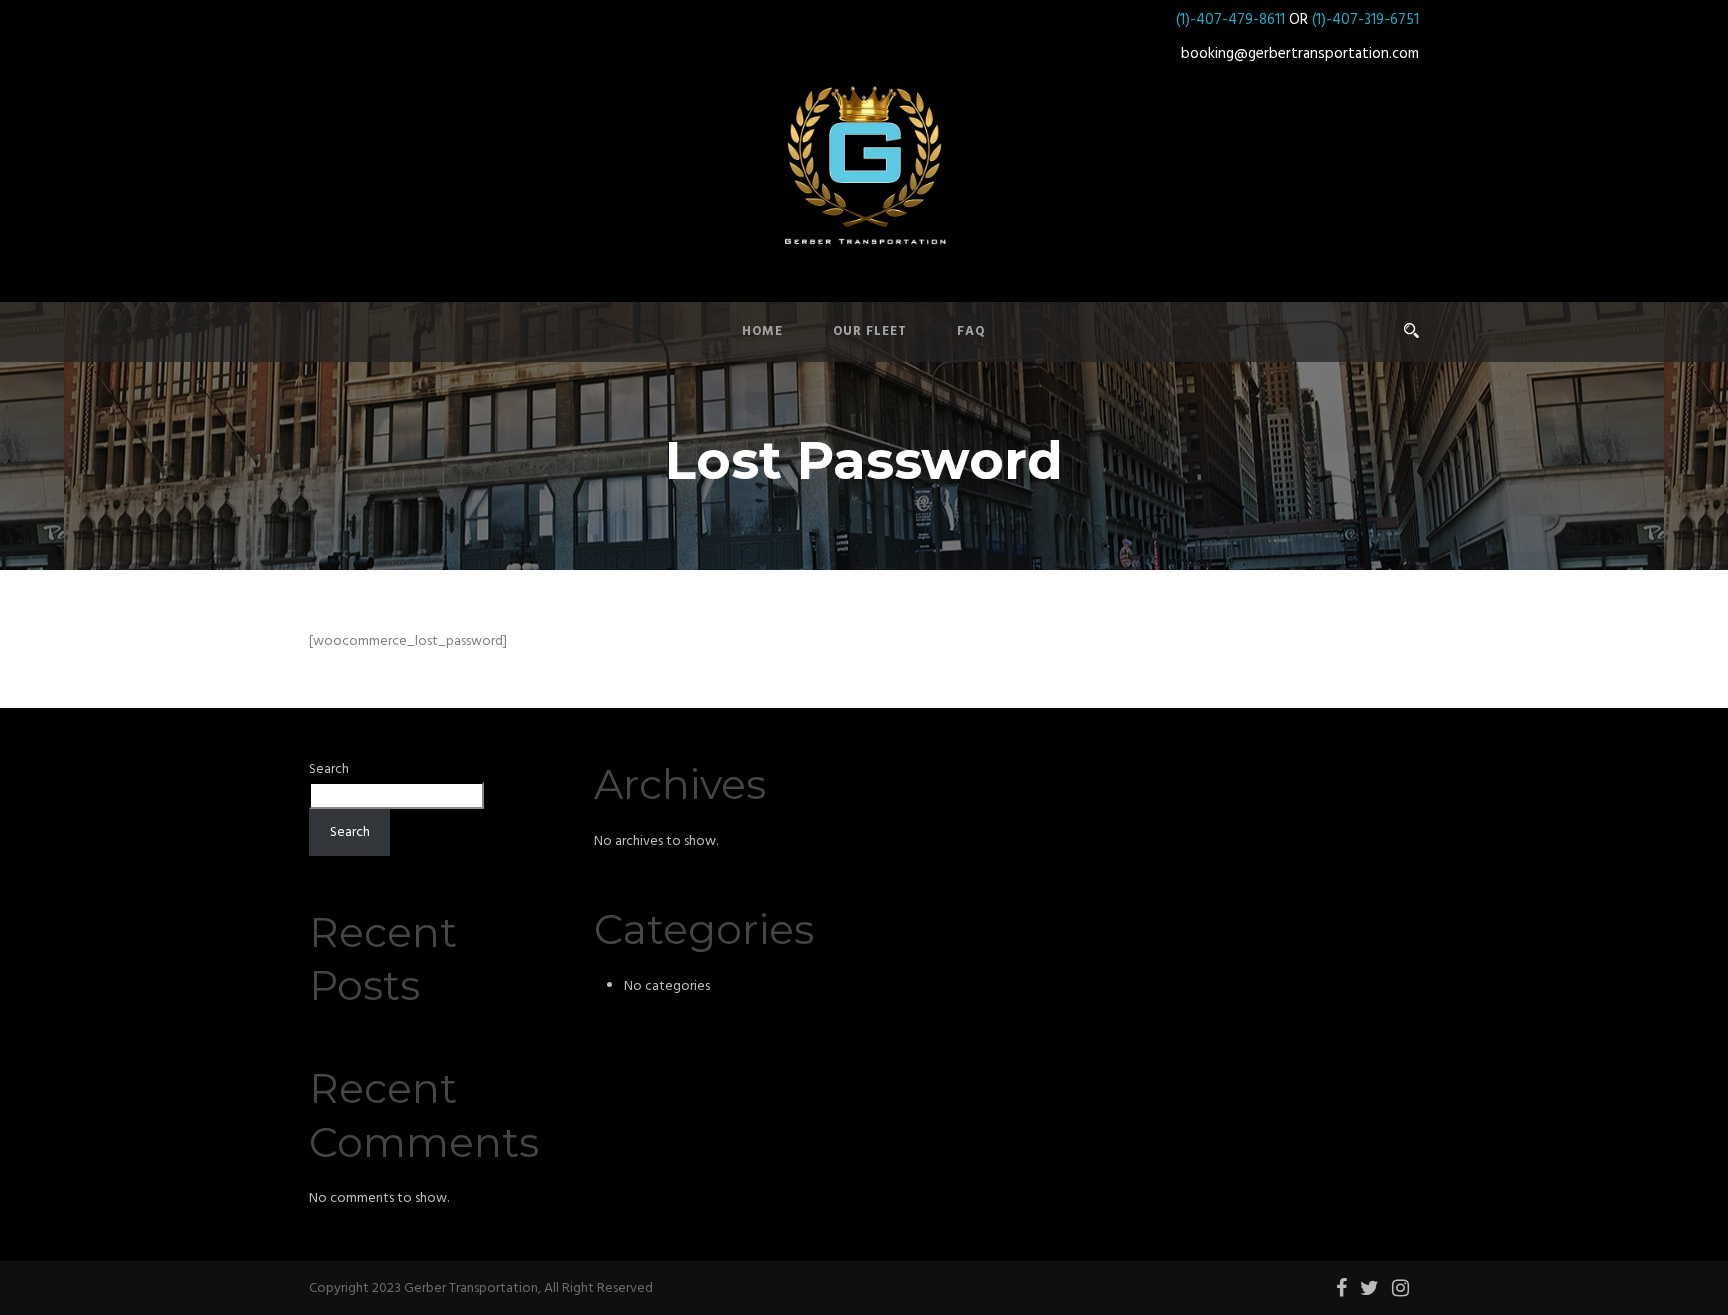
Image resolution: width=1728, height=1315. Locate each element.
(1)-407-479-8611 (1230, 20)
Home (762, 331)
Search (329, 769)
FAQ (971, 331)
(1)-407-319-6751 (1365, 20)
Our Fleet (870, 331)
